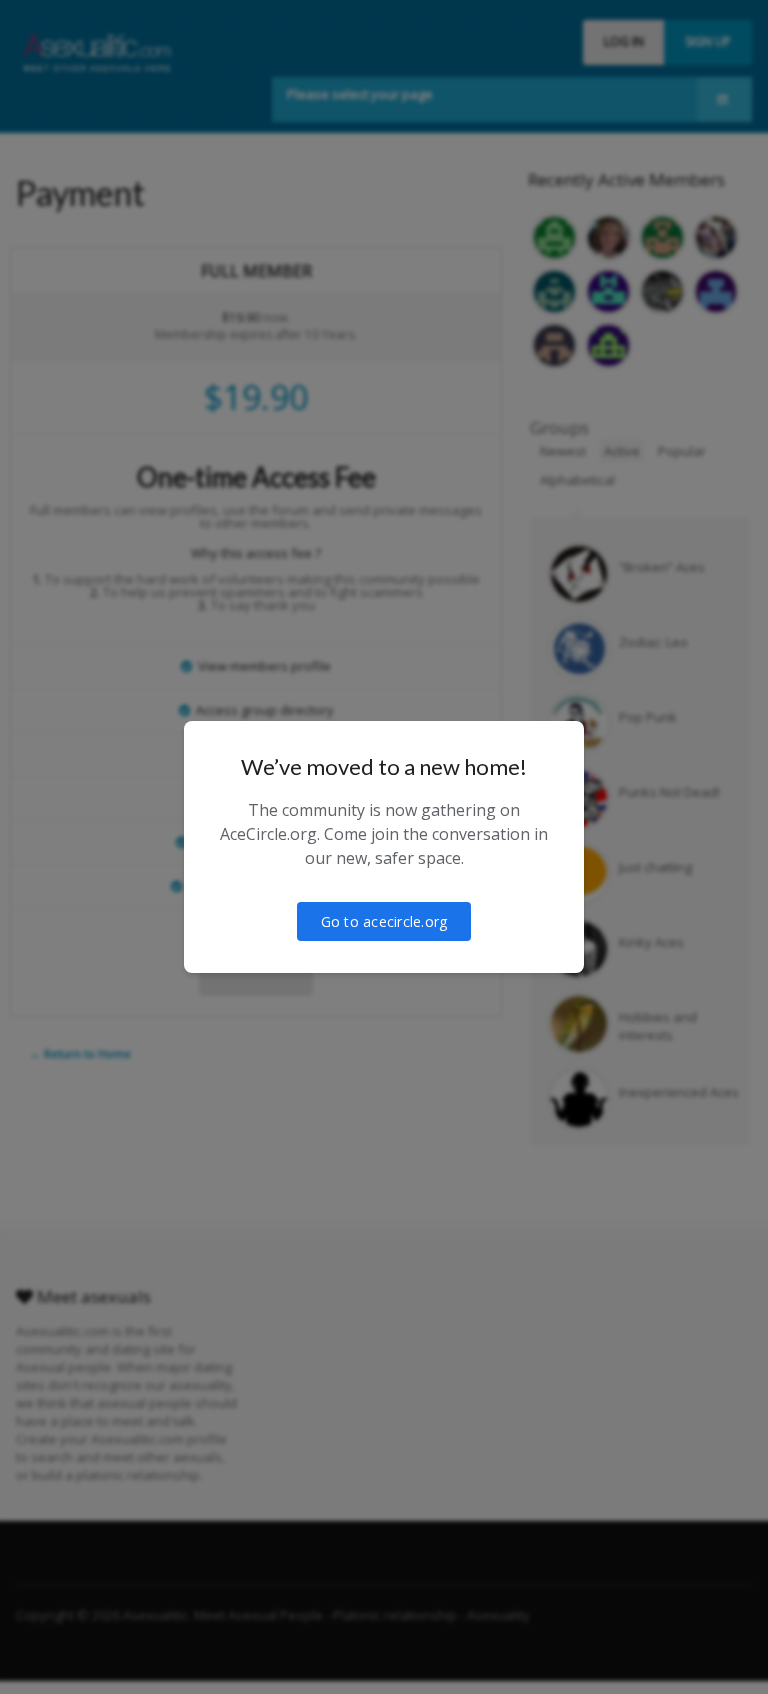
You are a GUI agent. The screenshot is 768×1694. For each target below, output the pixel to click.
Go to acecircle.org (384, 921)
